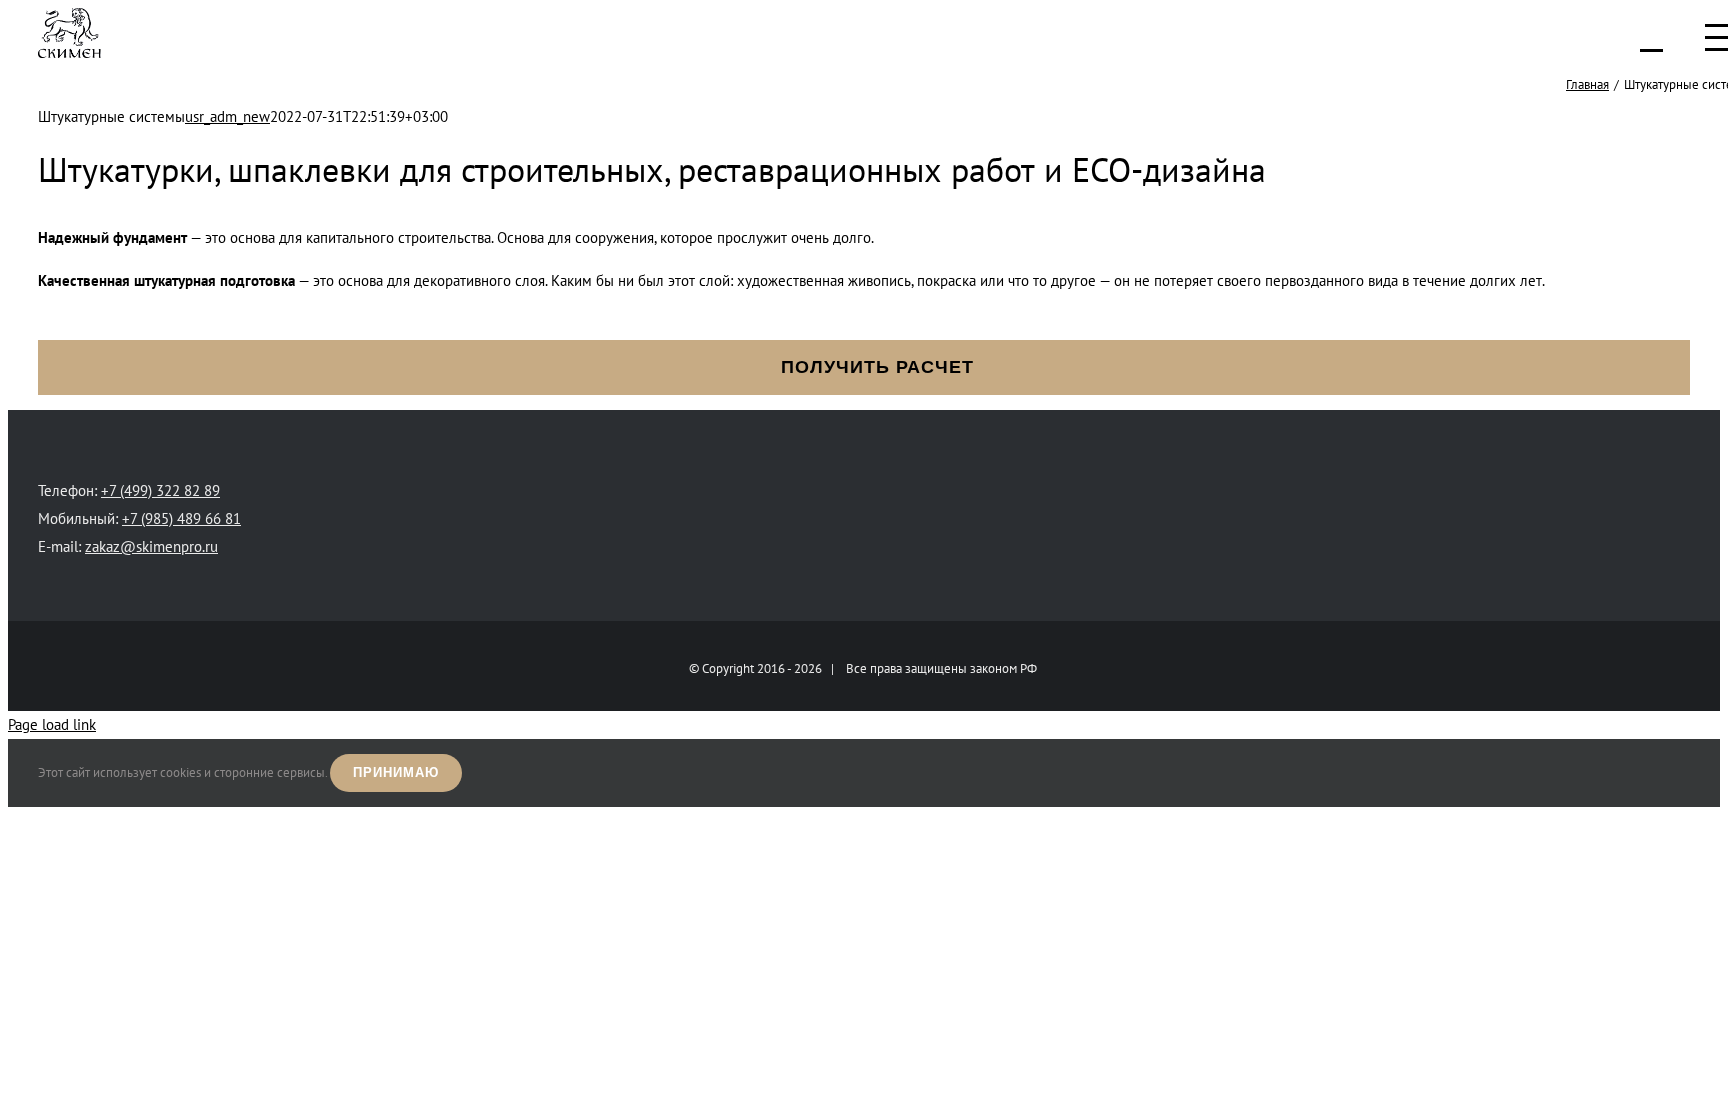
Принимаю (396, 772)
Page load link (52, 724)
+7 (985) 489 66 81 (181, 518)
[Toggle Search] (1651, 37)
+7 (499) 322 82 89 (160, 490)
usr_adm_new (227, 116)
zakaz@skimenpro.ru (151, 546)
